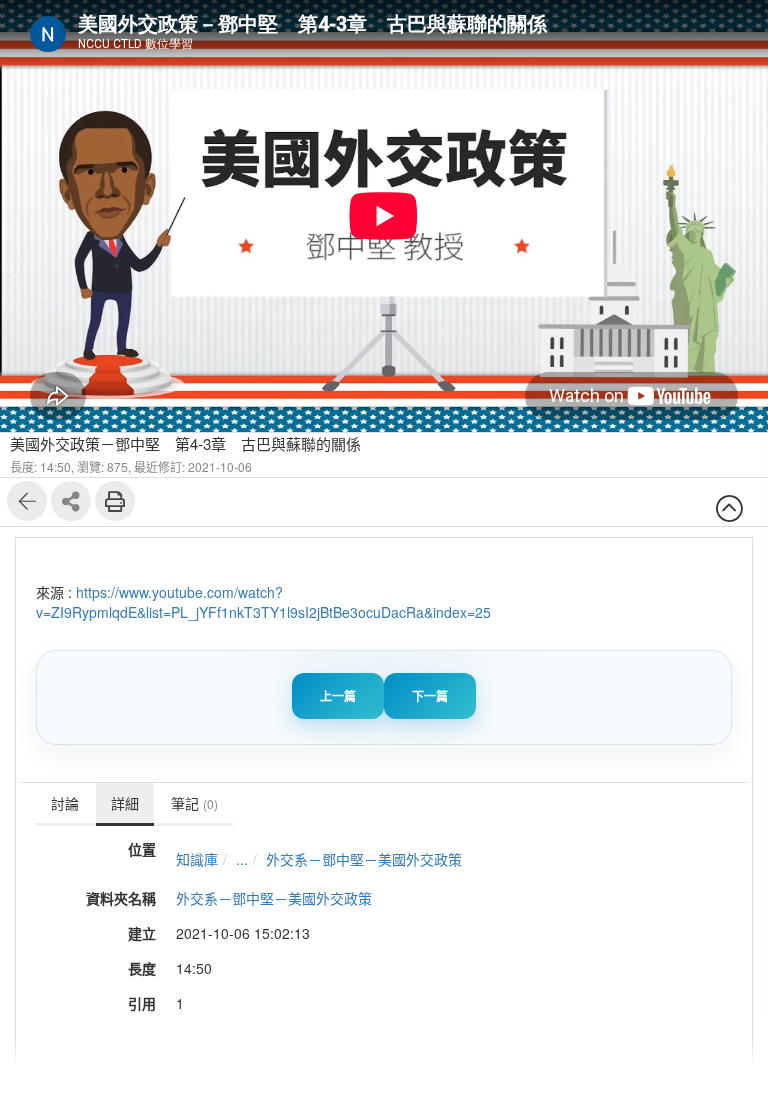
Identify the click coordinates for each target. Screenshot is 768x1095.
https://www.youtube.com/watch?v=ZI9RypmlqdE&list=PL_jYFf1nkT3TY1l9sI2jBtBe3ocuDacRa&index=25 (263, 602)
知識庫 (197, 859)
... (242, 859)
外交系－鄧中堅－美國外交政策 (364, 859)
